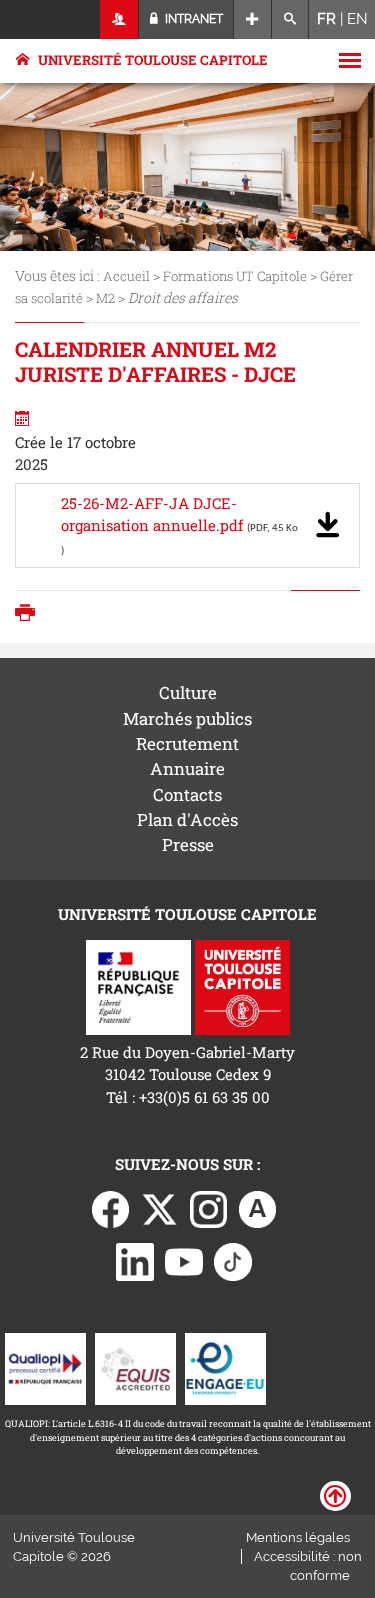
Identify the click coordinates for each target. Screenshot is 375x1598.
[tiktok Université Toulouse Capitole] (233, 1260)
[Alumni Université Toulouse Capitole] (258, 1208)
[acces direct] (252, 19)
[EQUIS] (135, 1367)
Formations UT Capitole (235, 276)
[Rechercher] (290, 19)
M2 (105, 298)
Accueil (126, 276)
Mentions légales (298, 1537)
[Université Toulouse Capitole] (242, 986)
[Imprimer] (30, 614)
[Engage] (225, 1367)
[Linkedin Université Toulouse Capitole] (135, 1260)
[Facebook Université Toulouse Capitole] (111, 1208)
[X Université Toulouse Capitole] (160, 1208)
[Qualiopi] (45, 1367)
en (357, 19)
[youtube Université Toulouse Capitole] (184, 1260)
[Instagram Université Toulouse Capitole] (209, 1208)
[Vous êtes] (119, 19)
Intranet (192, 19)
